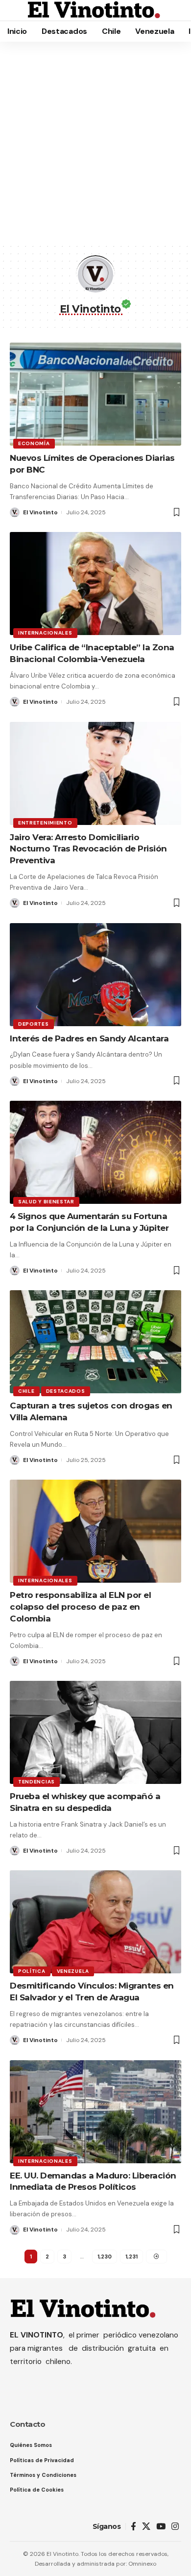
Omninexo (142, 2564)
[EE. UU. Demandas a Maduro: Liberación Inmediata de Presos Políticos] (95, 2112)
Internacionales (45, 633)
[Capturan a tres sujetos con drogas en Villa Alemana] (95, 1342)
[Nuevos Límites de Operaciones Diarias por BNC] (95, 394)
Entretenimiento (45, 823)
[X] (146, 2527)
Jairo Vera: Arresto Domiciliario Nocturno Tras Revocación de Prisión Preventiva (88, 849)
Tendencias (36, 1782)
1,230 (105, 2257)
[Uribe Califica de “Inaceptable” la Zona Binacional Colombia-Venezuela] (95, 584)
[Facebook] (133, 2527)
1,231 (131, 2257)
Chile (26, 1391)
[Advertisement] (95, 142)
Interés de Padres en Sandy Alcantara (89, 1038)
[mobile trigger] (18, 10)
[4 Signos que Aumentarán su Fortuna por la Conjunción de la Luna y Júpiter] (95, 1152)
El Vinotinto (40, 512)
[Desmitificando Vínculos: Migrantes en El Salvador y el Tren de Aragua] (95, 1922)
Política (32, 1971)
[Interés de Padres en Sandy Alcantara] (95, 975)
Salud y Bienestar (46, 1202)
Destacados (66, 1391)
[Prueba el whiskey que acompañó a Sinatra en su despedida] (95, 1732)
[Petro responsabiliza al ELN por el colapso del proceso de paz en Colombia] (95, 1531)
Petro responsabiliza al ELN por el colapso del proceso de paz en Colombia (80, 1607)
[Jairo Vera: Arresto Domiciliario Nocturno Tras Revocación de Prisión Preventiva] (95, 773)
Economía (34, 443)
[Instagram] (175, 2527)
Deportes (34, 1024)
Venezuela (73, 1971)
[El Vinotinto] (94, 10)
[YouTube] (161, 2527)
